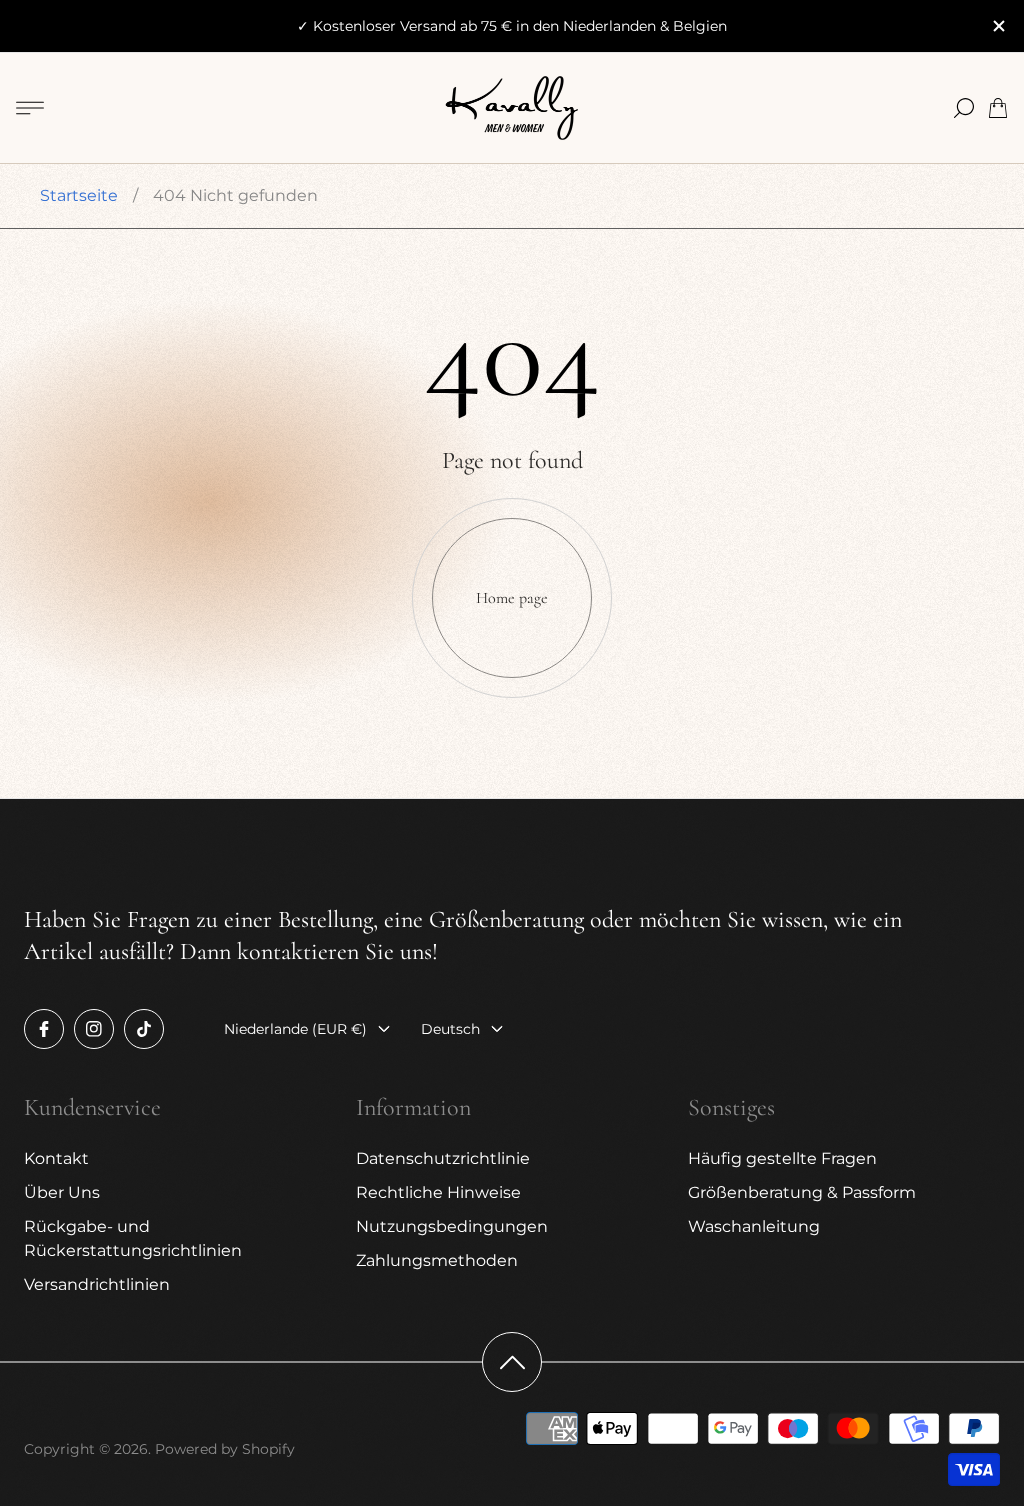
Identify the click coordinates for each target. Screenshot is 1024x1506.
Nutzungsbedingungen (452, 1226)
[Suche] (964, 108)
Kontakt (56, 1158)
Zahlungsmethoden (437, 1260)
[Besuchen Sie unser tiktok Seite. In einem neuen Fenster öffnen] (144, 1029)
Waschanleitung (754, 1226)
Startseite (79, 195)
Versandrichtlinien (97, 1284)
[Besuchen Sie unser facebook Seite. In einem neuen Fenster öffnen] (44, 1029)
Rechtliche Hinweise (438, 1192)
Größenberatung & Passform (802, 1192)
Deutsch (450, 1029)
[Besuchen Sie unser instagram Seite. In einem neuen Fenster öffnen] (94, 1029)
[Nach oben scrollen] (512, 1362)
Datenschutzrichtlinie (443, 1158)
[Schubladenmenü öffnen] (30, 108)
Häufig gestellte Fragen (782, 1158)
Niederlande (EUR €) (295, 1029)
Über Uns (62, 1192)
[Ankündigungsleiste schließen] (998, 26)
